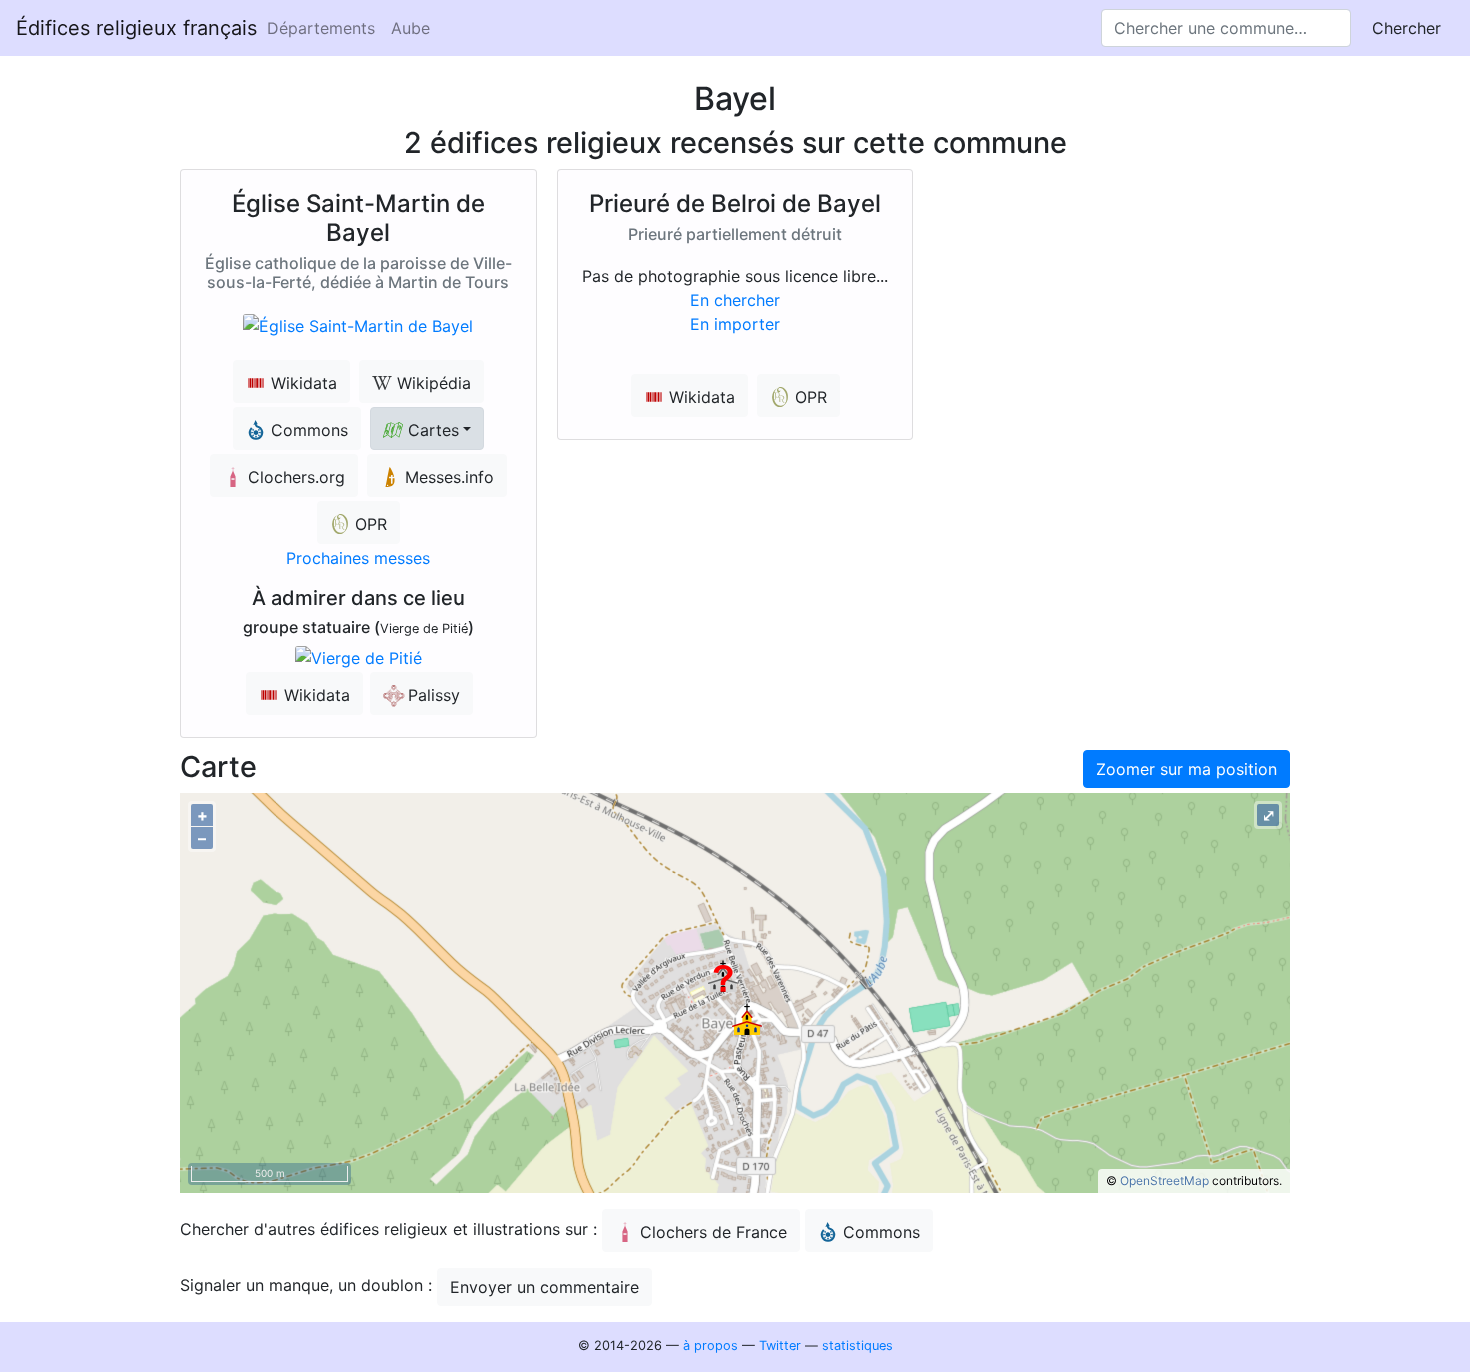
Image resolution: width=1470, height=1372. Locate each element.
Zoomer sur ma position (1186, 769)
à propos (710, 1345)
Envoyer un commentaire (544, 1287)
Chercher (1406, 28)
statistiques (857, 1345)
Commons (881, 1232)
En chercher (735, 300)
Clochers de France (713, 1232)
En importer (735, 324)
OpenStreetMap (1164, 1180)
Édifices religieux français (136, 28)
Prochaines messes (358, 558)
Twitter (780, 1345)
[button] (427, 428)
